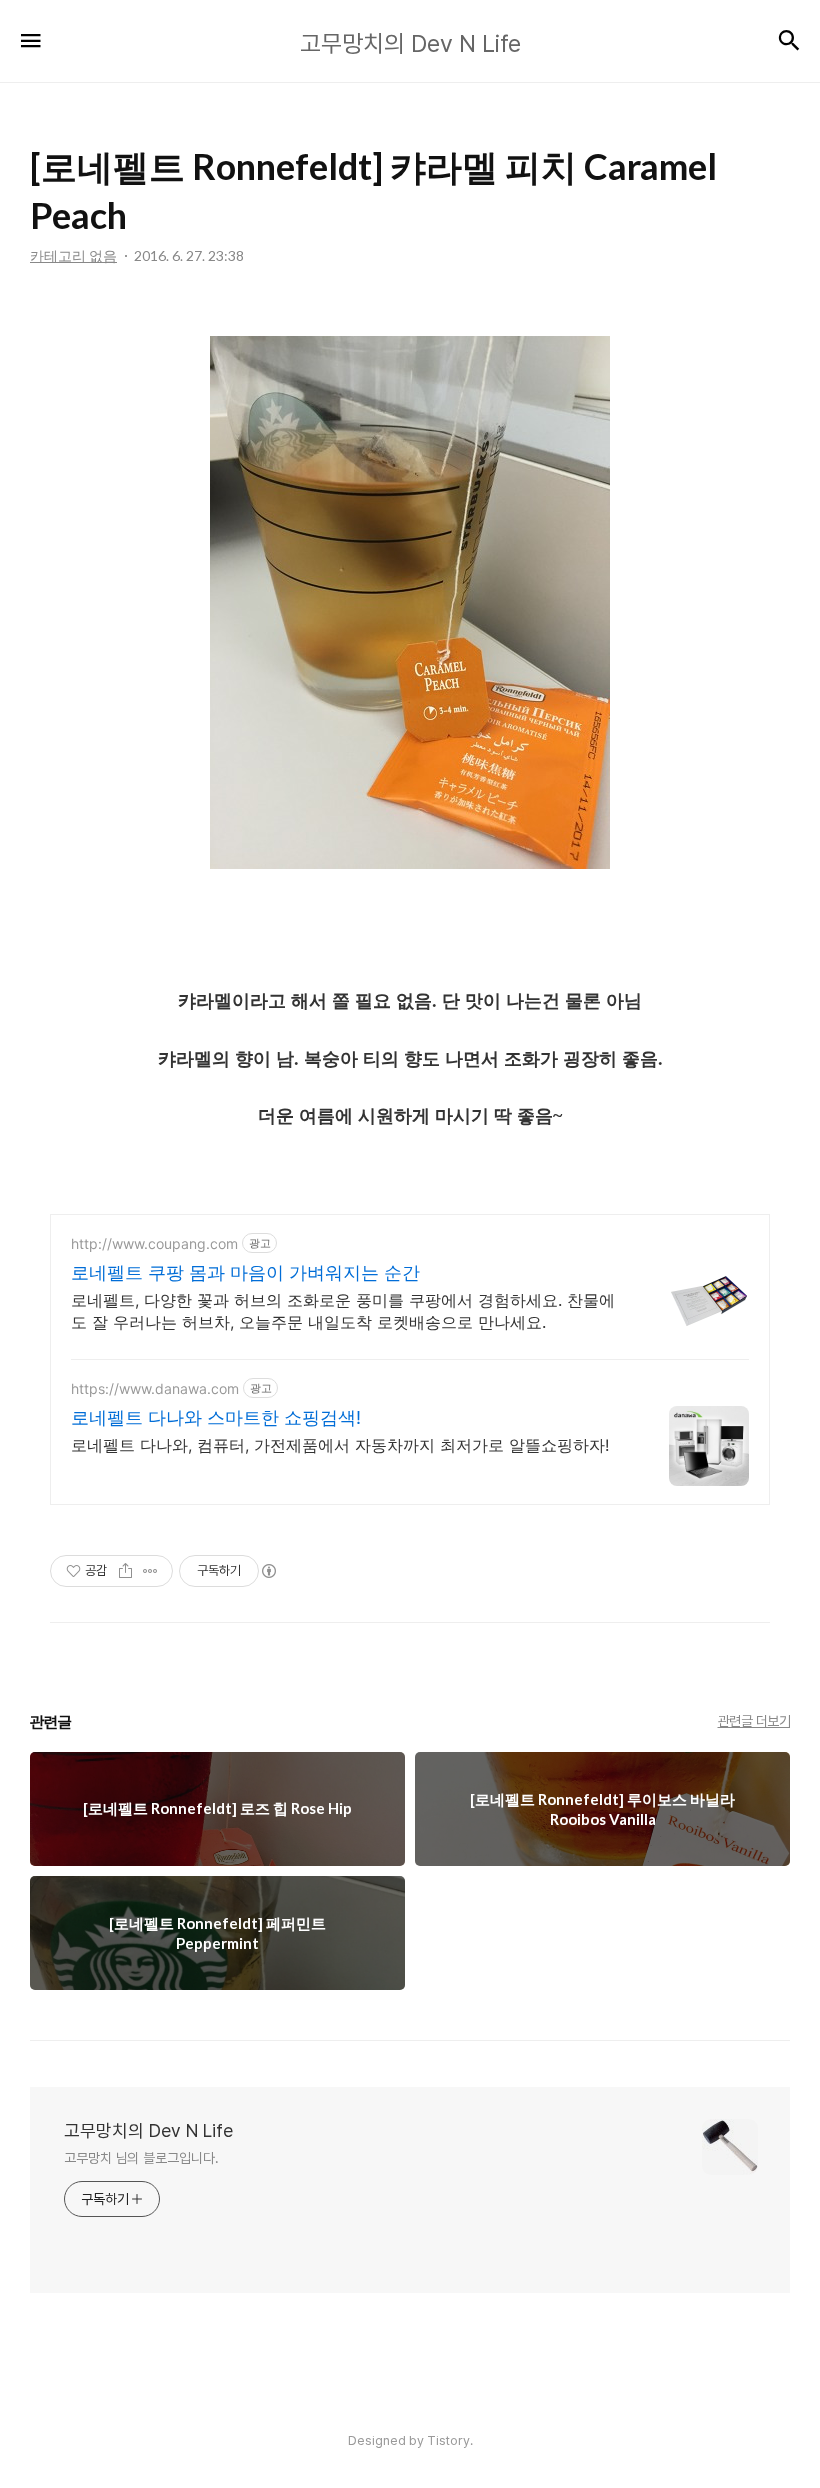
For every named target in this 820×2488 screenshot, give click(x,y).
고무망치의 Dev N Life (148, 2130)
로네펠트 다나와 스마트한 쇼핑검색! (216, 1417)
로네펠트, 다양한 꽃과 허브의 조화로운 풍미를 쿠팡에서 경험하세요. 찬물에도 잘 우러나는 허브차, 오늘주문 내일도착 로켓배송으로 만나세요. (343, 1311)
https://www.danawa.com (155, 1388)
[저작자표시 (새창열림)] (268, 1571)
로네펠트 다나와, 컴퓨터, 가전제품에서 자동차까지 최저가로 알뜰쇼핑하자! (340, 1445)
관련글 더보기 (754, 1721)
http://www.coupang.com (154, 1243)
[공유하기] (125, 1571)
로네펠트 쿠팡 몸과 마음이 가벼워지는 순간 (245, 1272)
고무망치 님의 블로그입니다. (141, 2158)
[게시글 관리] (150, 1571)
